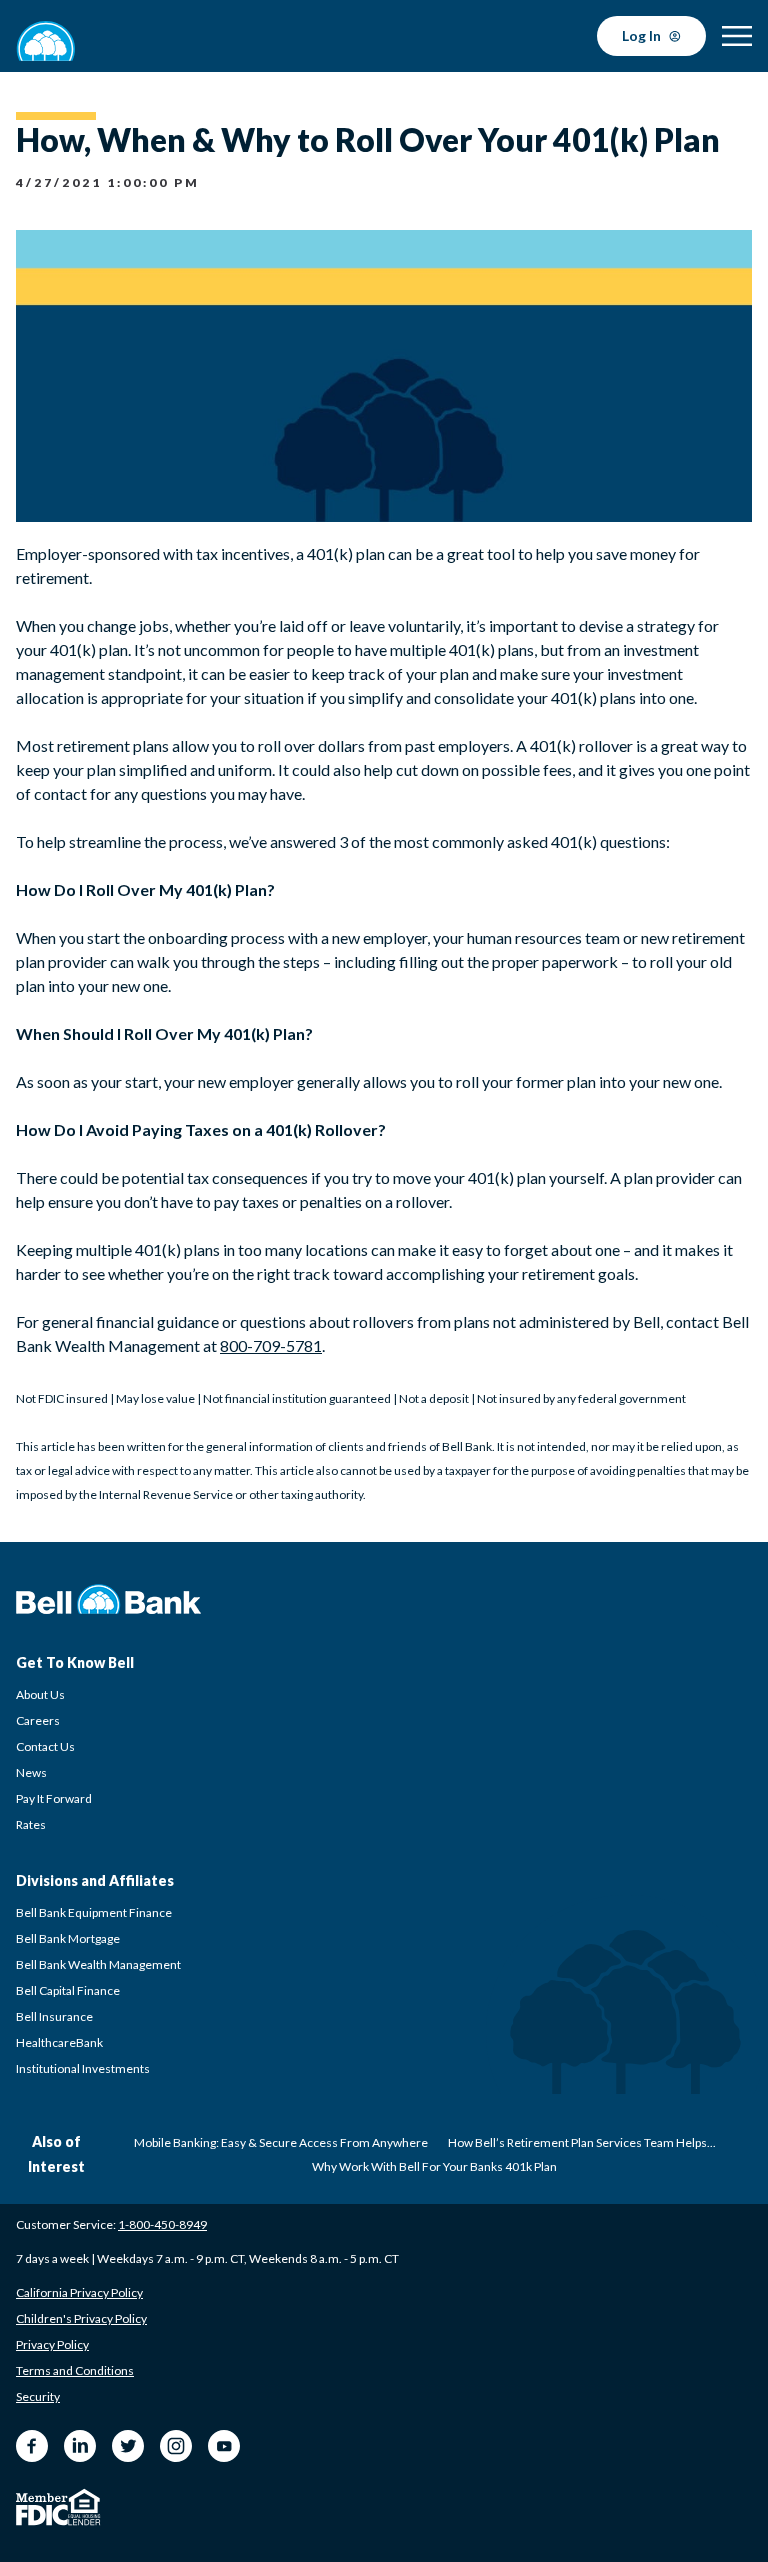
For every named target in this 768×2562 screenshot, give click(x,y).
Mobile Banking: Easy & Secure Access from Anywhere (281, 2142)
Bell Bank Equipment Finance (94, 1912)
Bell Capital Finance (68, 1990)
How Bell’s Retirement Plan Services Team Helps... (582, 2142)
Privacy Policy (52, 2344)
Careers (38, 1720)
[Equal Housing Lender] (84, 2507)
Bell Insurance (54, 2016)
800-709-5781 (271, 1345)
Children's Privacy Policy (81, 2318)
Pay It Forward (54, 1798)
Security (38, 2396)
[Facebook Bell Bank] (32, 2446)
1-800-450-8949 (162, 2224)
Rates (31, 1824)
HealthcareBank (59, 2042)
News (31, 1772)
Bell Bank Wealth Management (98, 1964)
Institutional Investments (83, 2068)
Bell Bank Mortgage (68, 1938)
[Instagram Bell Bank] (176, 2446)
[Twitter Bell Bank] (128, 2446)
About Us (40, 1694)
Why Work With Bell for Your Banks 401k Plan (434, 2166)
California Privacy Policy (79, 2292)
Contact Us (45, 1746)
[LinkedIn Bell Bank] (80, 2446)
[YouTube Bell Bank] (224, 2446)
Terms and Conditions (75, 2370)
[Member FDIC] (42, 2509)
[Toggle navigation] (737, 36)
